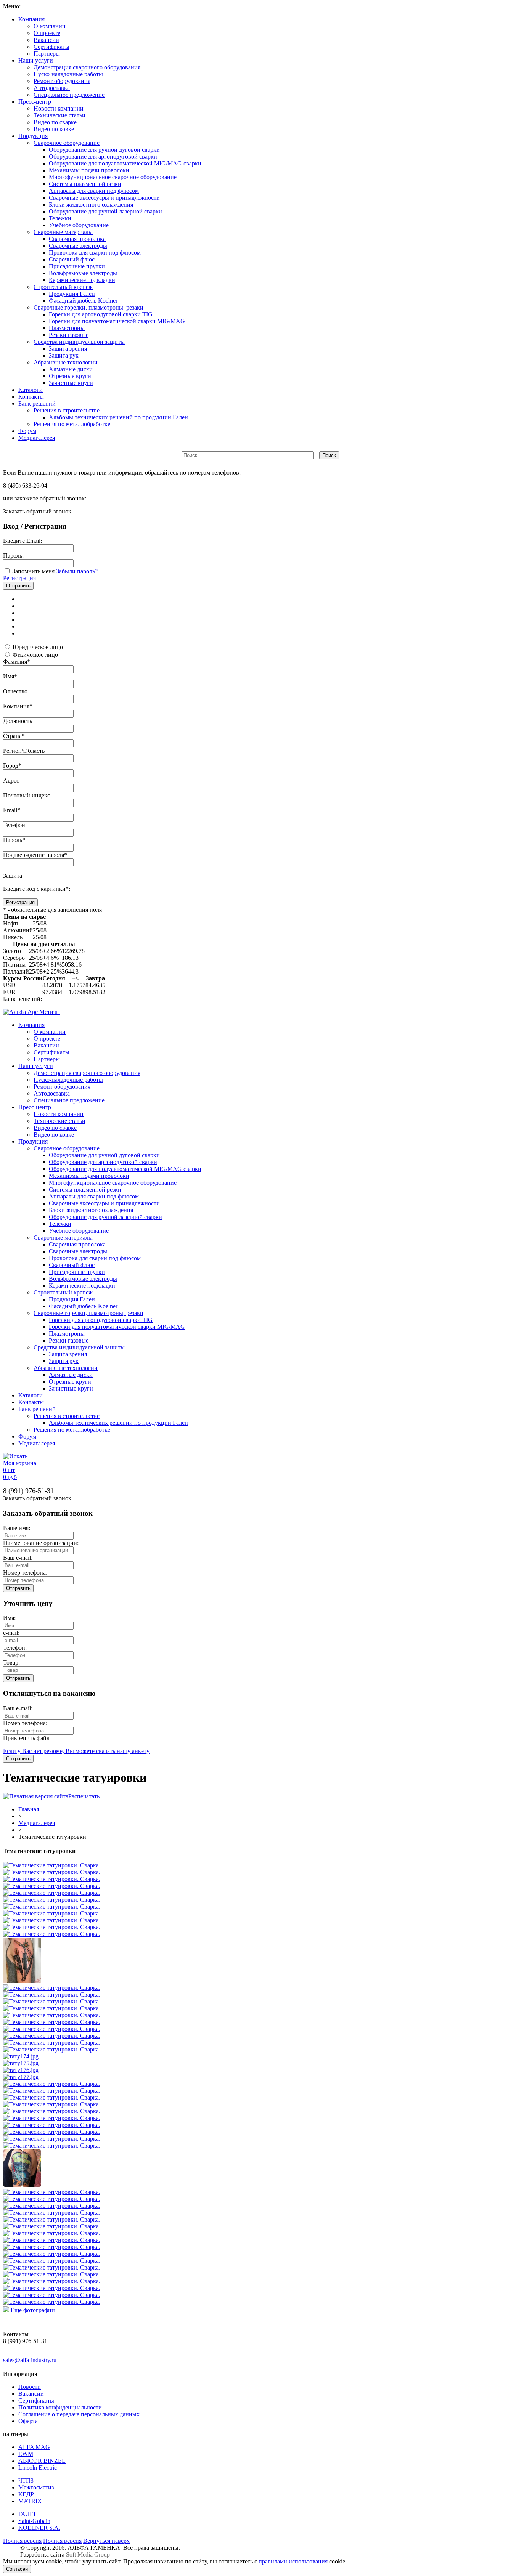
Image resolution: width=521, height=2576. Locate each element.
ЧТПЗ (26, 2481)
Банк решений (37, 403)
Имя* (10, 676)
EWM (26, 2454)
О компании (50, 26)
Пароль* (14, 840)
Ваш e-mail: (18, 1558)
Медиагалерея (37, 438)
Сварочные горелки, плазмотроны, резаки (88, 307)
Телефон (14, 825)
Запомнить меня (33, 571)
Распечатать (84, 1796)
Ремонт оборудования (62, 81)
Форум (27, 431)
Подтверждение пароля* (35, 855)
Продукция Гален (72, 294)
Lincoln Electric (38, 2468)
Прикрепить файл (26, 1738)
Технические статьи (59, 115)
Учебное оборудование (79, 225)
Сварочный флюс (72, 259)
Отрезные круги (70, 376)
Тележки (60, 218)
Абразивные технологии (66, 362)
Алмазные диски (71, 369)
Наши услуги (36, 60)
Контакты (31, 397)
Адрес (11, 780)
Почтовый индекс (27, 795)
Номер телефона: (25, 1573)
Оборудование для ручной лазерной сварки (105, 211)
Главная (29, 1809)
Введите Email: (23, 541)
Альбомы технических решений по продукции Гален (118, 417)
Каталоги (31, 390)
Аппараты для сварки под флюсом (94, 191)
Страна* (14, 736)
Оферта (28, 2421)
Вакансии (46, 40)
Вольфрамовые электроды (83, 273)
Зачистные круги (71, 383)
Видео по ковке (54, 129)
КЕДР (26, 2494)
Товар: (11, 1663)
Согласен (17, 2569)
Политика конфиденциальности (60, 2407)
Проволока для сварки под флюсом (95, 253)
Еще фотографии (33, 2310)
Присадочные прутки (77, 266)
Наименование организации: (41, 1543)
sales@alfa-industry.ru (30, 2360)
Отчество (15, 691)
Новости (30, 2387)
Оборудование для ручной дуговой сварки (104, 150)
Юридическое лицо (38, 647)
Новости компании (59, 108)
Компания (31, 19)
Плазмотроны (67, 328)
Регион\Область (24, 751)
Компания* (18, 706)
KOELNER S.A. (39, 2528)
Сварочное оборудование (67, 143)
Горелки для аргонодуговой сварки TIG (101, 314)
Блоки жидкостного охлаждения (91, 205)
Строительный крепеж (63, 287)
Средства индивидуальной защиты (79, 342)
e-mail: (11, 1633)
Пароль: (13, 556)
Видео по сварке (55, 122)
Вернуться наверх (106, 2541)
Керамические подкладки (82, 280)
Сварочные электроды (78, 246)
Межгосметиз (36, 2487)
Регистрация (19, 578)
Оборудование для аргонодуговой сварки (103, 156)
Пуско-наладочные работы (68, 74)
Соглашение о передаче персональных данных (79, 2414)
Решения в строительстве (67, 410)
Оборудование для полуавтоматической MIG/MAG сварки (125, 163)
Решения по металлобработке (72, 424)
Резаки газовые (69, 335)
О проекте (47, 33)
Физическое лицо (35, 655)
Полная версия (22, 2541)
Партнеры (47, 54)
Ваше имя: (17, 1528)
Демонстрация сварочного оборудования (87, 67)
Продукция (33, 136)
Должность (18, 721)
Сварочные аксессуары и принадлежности (104, 198)
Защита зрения (68, 349)
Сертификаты (51, 47)
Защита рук (64, 355)
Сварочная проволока (77, 239)
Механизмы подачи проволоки (89, 170)
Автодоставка (52, 88)
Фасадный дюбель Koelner (83, 301)
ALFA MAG (34, 2447)
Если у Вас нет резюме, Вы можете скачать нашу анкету (76, 1751)
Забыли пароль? (77, 571)
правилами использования (293, 2561)
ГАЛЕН (28, 2514)
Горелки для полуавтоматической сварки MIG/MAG (117, 321)
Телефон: (15, 1648)
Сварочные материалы (63, 232)
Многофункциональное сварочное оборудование (113, 177)
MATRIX (30, 2501)
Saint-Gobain (34, 2521)
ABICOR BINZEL (42, 2461)
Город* (12, 766)
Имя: (9, 1618)
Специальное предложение (69, 95)
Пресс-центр (35, 102)
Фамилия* (17, 662)
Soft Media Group (88, 2554)
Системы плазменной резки (85, 184)
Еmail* (12, 810)
